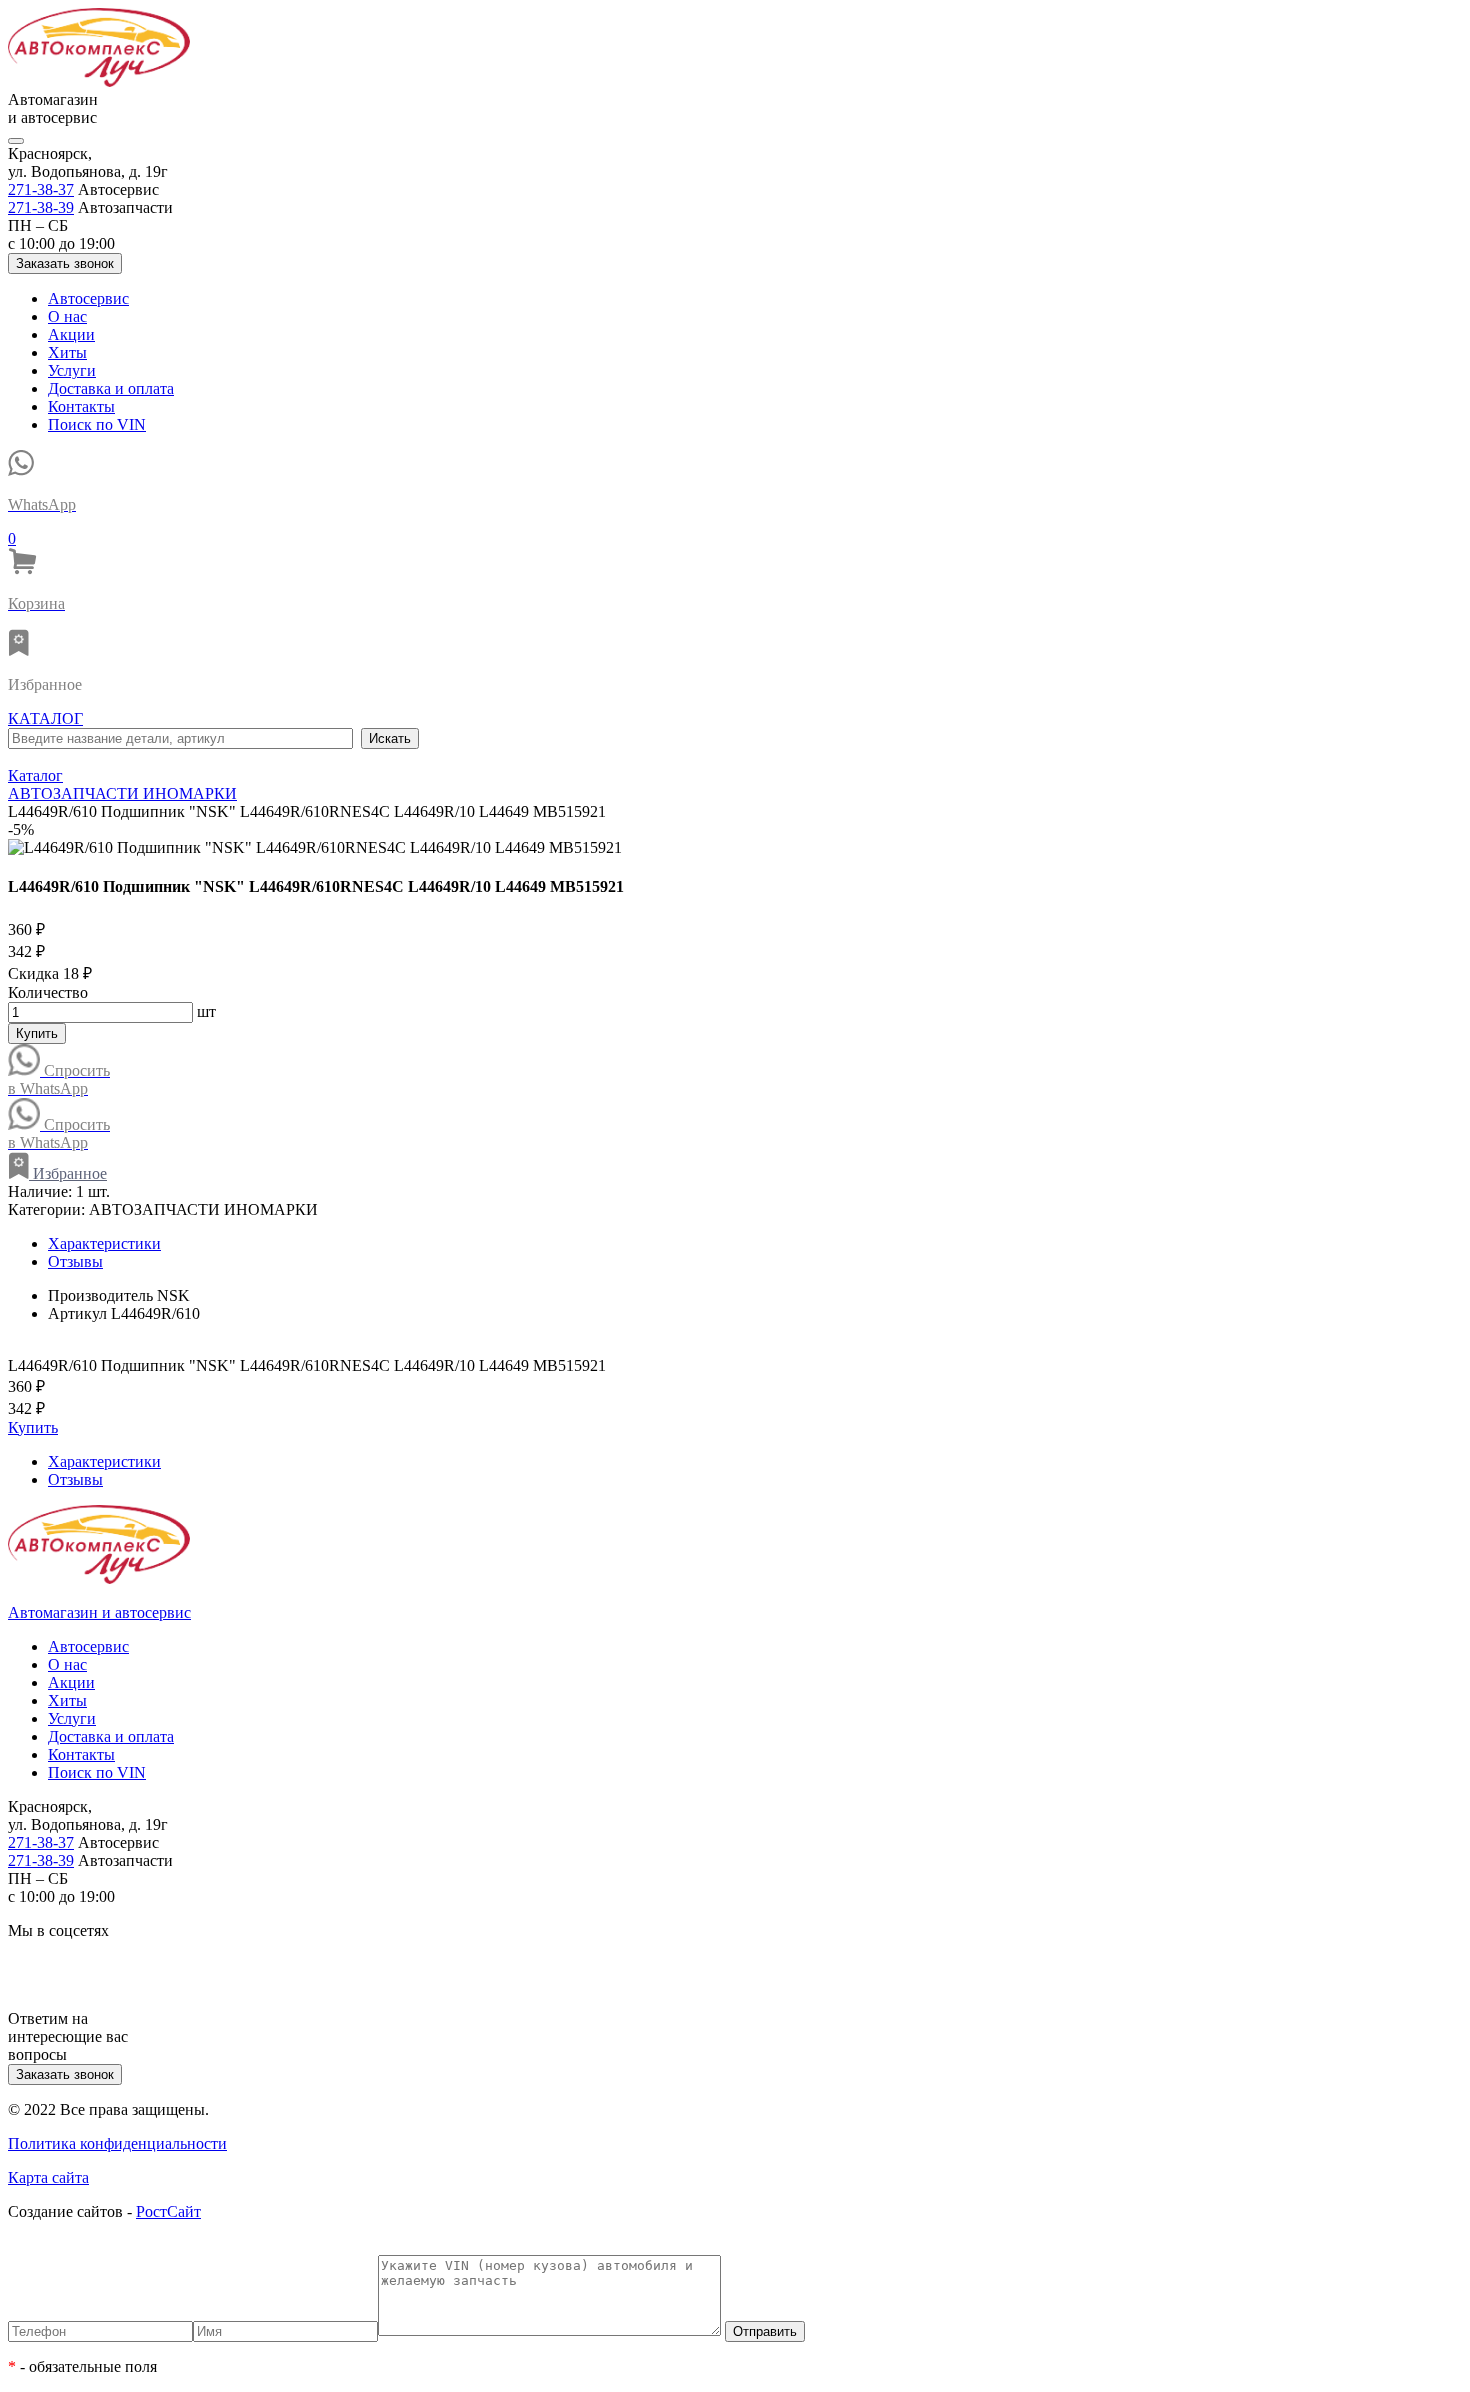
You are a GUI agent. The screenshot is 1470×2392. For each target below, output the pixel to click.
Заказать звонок (65, 263)
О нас (67, 316)
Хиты (67, 352)
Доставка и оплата (111, 388)
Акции (71, 334)
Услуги (72, 370)
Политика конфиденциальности (117, 2143)
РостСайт (168, 2211)
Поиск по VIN (97, 424)
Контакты (81, 406)
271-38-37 (41, 189)
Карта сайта (48, 2177)
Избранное (68, 1173)
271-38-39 (41, 207)
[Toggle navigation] (16, 141)
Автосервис (88, 298)
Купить (37, 1033)
